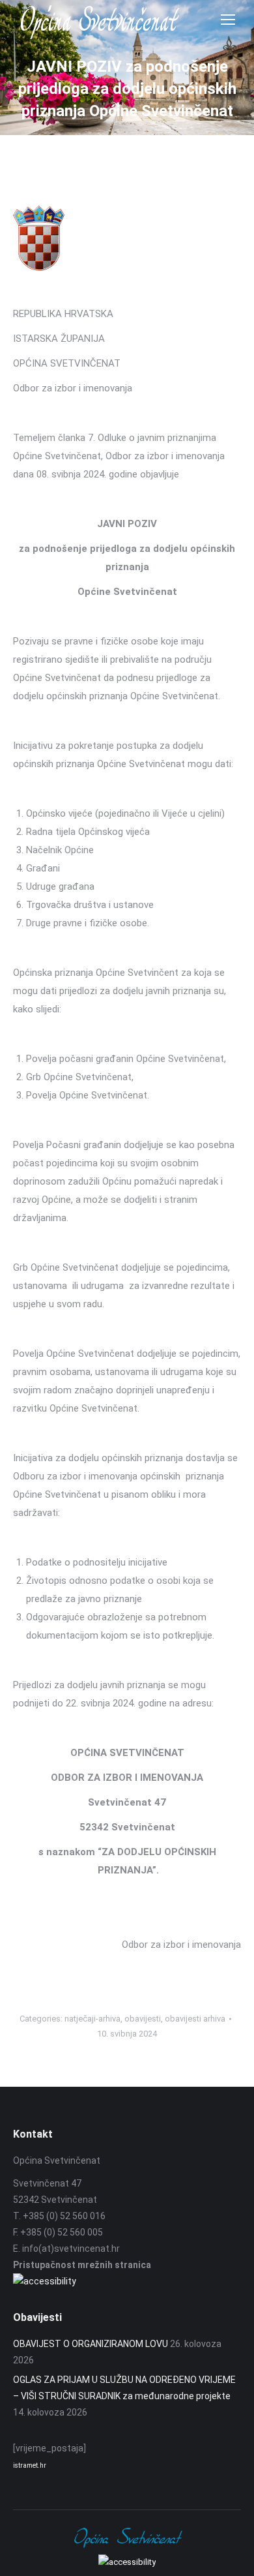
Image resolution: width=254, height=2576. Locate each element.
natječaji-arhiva (92, 2019)
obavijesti (143, 2019)
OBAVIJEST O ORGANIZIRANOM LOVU (91, 2344)
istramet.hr (30, 2465)
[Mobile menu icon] (228, 20)
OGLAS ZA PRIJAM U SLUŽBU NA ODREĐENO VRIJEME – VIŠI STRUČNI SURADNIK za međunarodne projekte (124, 2388)
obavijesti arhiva (195, 2019)
